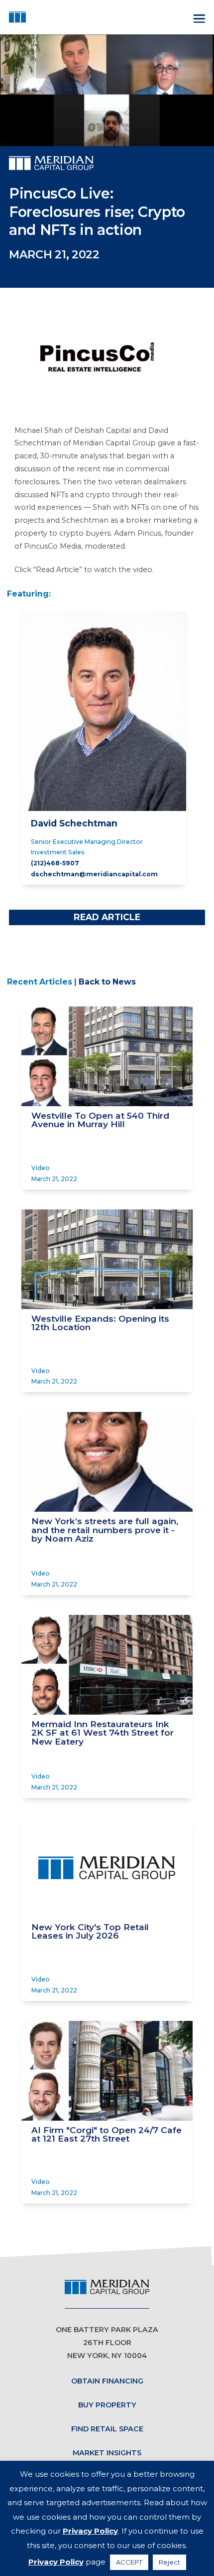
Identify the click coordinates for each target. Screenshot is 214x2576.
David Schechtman (74, 823)
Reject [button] (169, 2562)
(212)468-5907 (55, 863)
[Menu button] (198, 17)
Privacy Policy (90, 2531)
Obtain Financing (107, 2381)
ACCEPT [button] (129, 2562)
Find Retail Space (107, 2429)
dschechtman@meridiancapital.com (94, 874)
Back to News (107, 982)
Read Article (107, 917)
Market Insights (107, 2453)
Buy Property (107, 2405)
